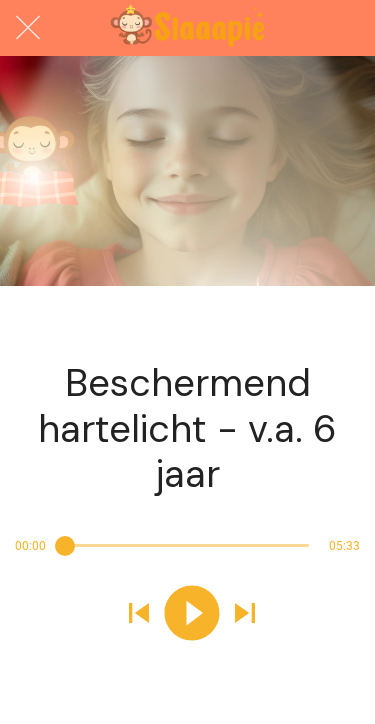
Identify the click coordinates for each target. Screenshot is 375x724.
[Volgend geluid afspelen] (245, 615)
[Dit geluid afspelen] (192, 615)
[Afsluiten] (28, 28)
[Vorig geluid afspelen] (139, 615)
